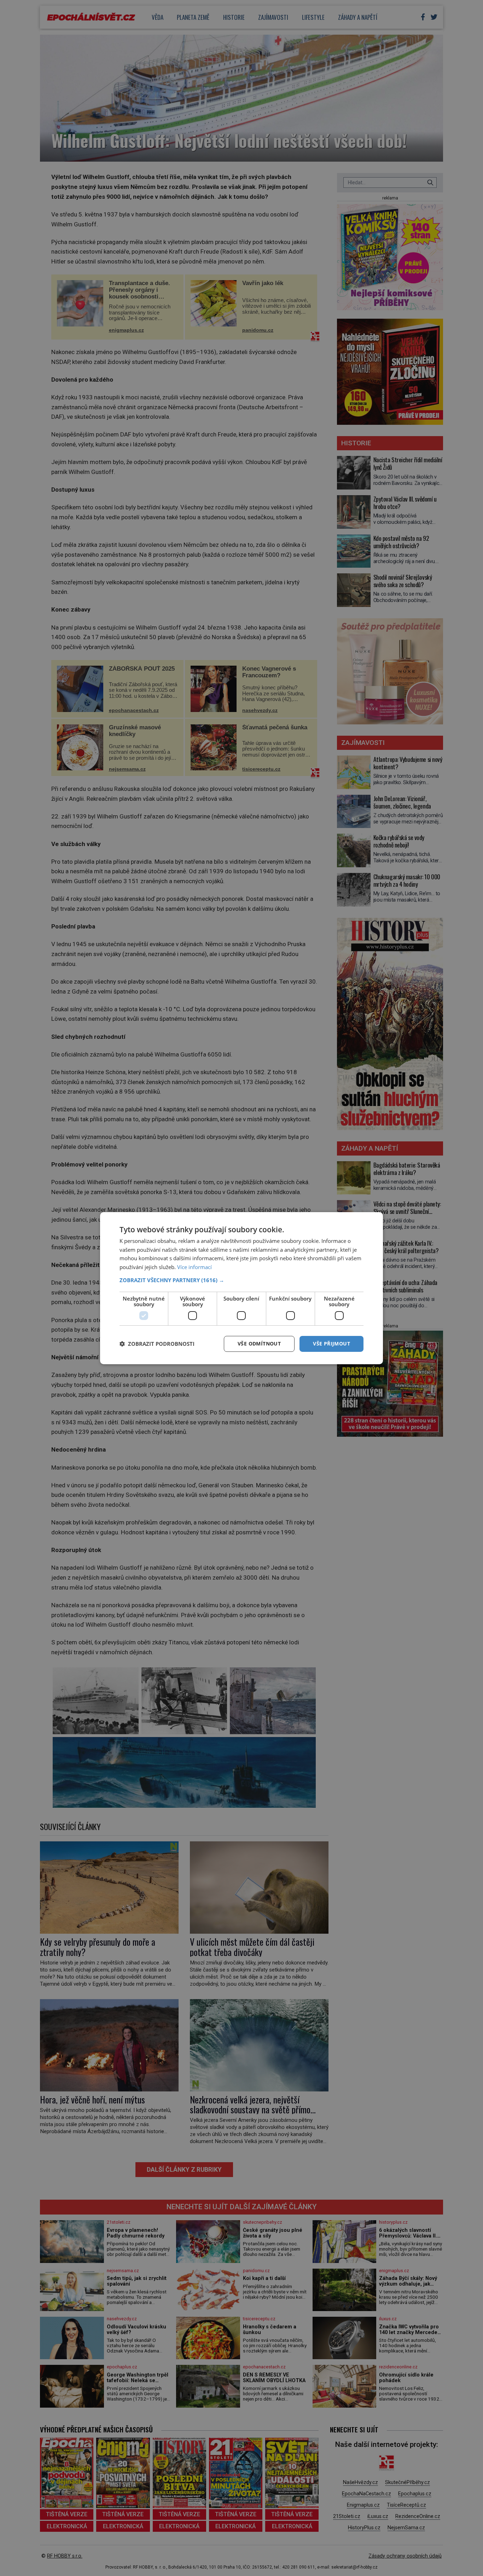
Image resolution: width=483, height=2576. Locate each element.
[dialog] (241, 1288)
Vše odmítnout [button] (259, 1344)
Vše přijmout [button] (331, 1344)
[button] (241, 1280)
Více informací (194, 1267)
